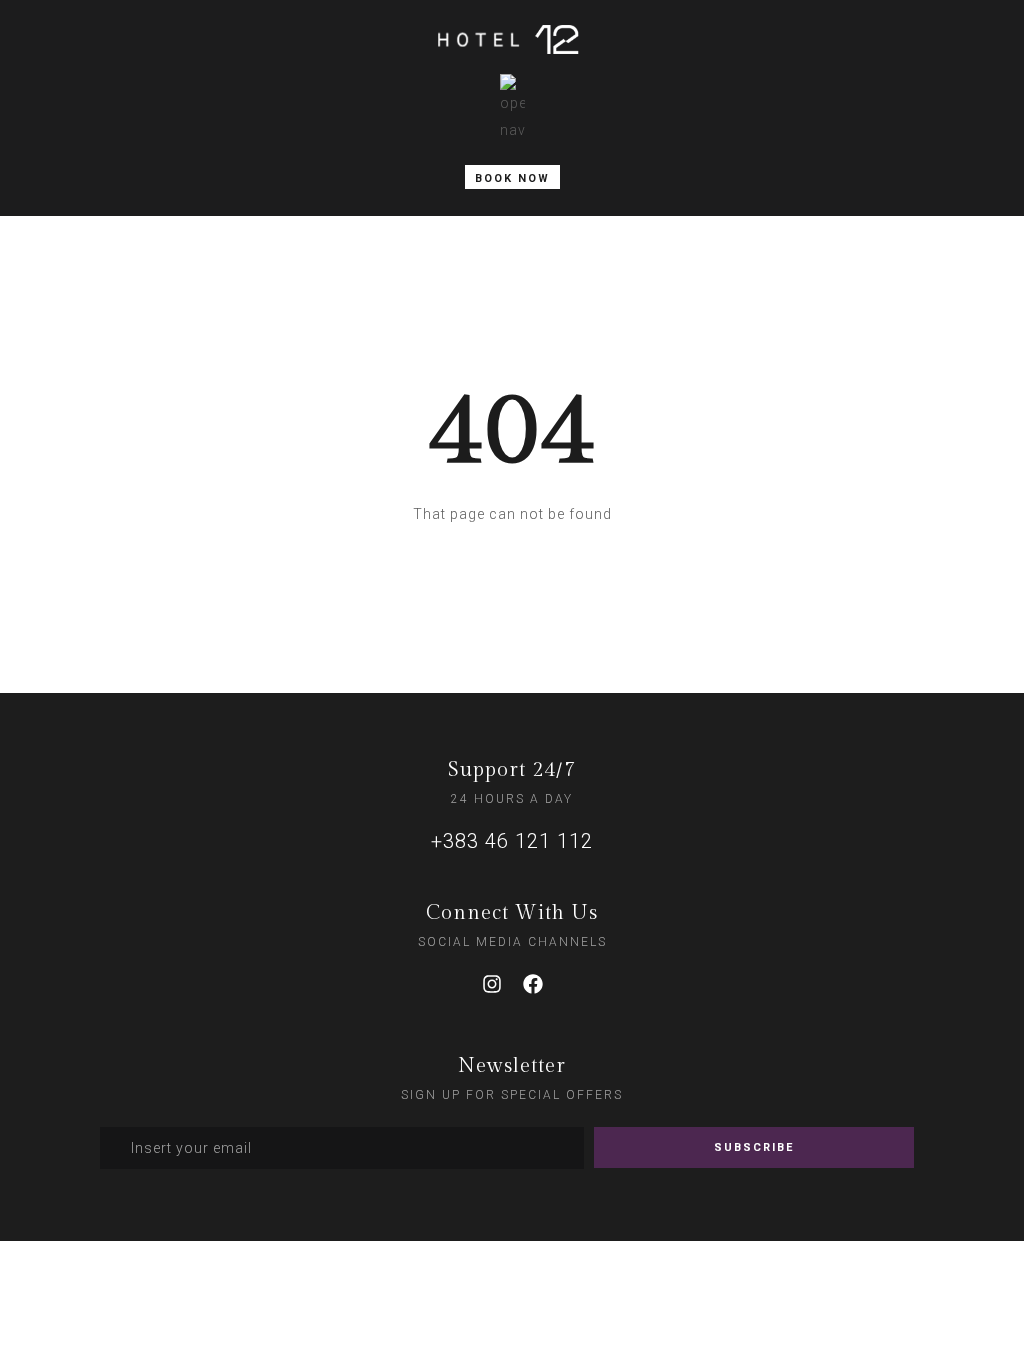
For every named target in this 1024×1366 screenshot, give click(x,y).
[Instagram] (492, 984)
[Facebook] (533, 984)
